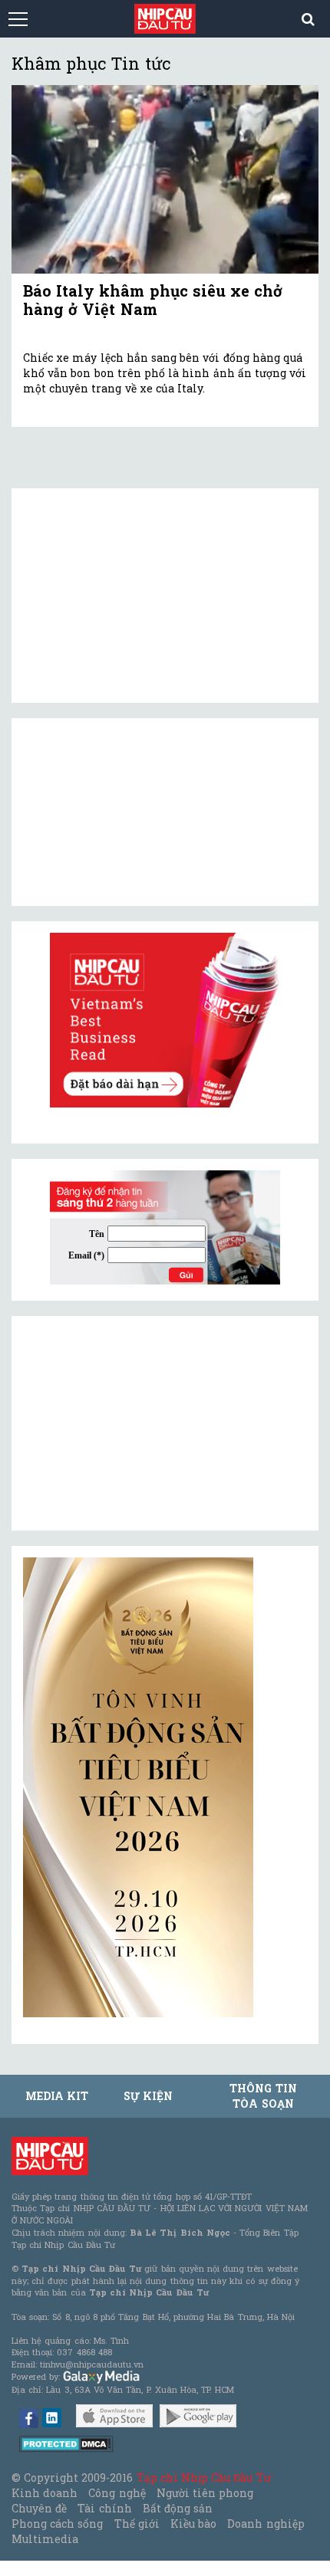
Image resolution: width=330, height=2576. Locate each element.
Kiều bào (193, 2523)
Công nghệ (117, 2493)
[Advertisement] (138, 1423)
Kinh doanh (45, 2493)
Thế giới (137, 2523)
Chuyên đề (39, 2508)
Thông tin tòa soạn (263, 2096)
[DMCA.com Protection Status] (66, 2443)
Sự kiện (148, 2096)
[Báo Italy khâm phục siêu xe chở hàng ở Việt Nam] (165, 179)
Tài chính (104, 2508)
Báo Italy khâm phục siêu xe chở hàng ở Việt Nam (153, 300)
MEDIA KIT (57, 2096)
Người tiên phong (205, 2493)
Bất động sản (178, 2508)
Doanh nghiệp (266, 2523)
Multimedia (45, 2539)
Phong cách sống (57, 2523)
